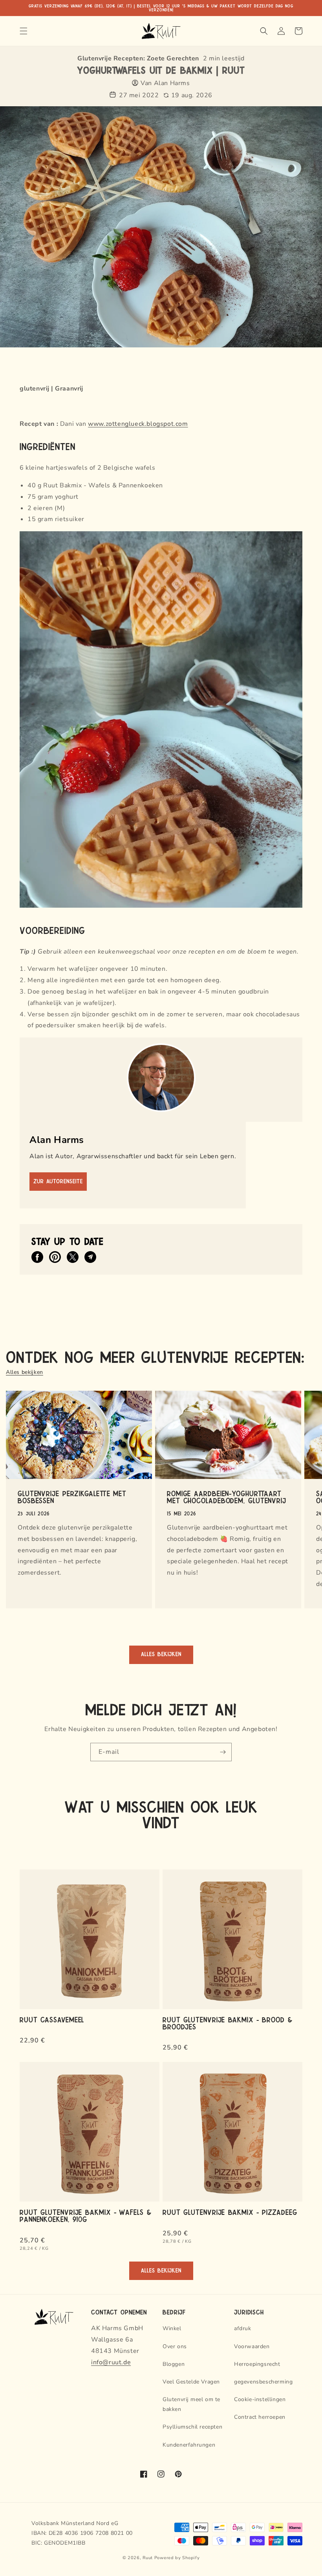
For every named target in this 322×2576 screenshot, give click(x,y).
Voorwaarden (252, 2346)
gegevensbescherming (263, 2382)
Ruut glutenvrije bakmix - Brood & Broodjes (228, 2023)
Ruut (148, 2558)
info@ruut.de (111, 2362)
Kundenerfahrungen (189, 2445)
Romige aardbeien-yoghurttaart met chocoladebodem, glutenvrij (227, 1497)
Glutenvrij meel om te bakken (191, 2404)
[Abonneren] (223, 1752)
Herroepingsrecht (257, 2364)
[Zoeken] (264, 31)
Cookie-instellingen (260, 2399)
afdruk (243, 2328)
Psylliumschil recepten (192, 2427)
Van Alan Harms (165, 83)
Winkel (172, 2328)
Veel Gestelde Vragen (191, 2382)
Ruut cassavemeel (52, 2019)
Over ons (175, 2346)
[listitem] (37, 1257)
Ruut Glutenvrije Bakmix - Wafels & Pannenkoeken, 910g (86, 2215)
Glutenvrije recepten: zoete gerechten (138, 58)
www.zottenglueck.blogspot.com (138, 424)
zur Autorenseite (58, 1182)
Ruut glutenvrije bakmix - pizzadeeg (230, 2212)
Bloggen (174, 2364)
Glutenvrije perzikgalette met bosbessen (72, 1497)
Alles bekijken (25, 1372)
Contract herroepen (260, 2417)
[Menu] (24, 31)
